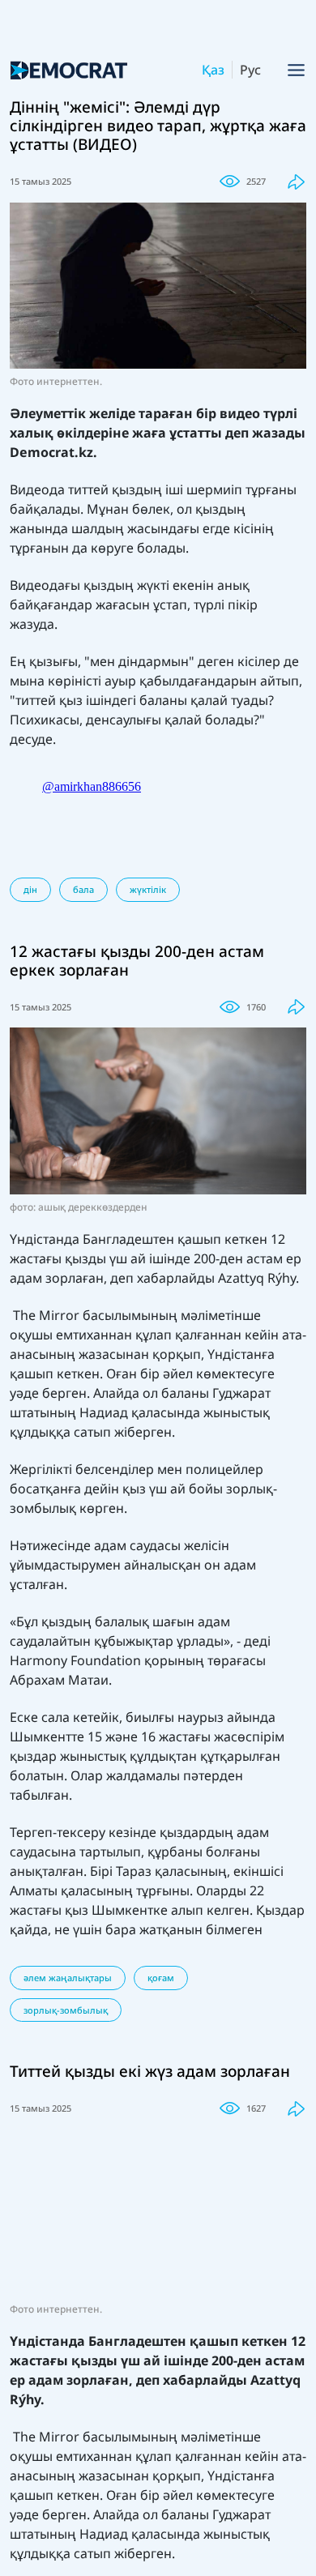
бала (83, 889)
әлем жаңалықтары (68, 1978)
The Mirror (48, 1315)
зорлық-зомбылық (66, 2010)
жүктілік (148, 889)
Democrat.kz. (53, 452)
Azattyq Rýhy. (258, 1278)
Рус (250, 70)
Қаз (213, 70)
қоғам (161, 1978)
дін (30, 889)
